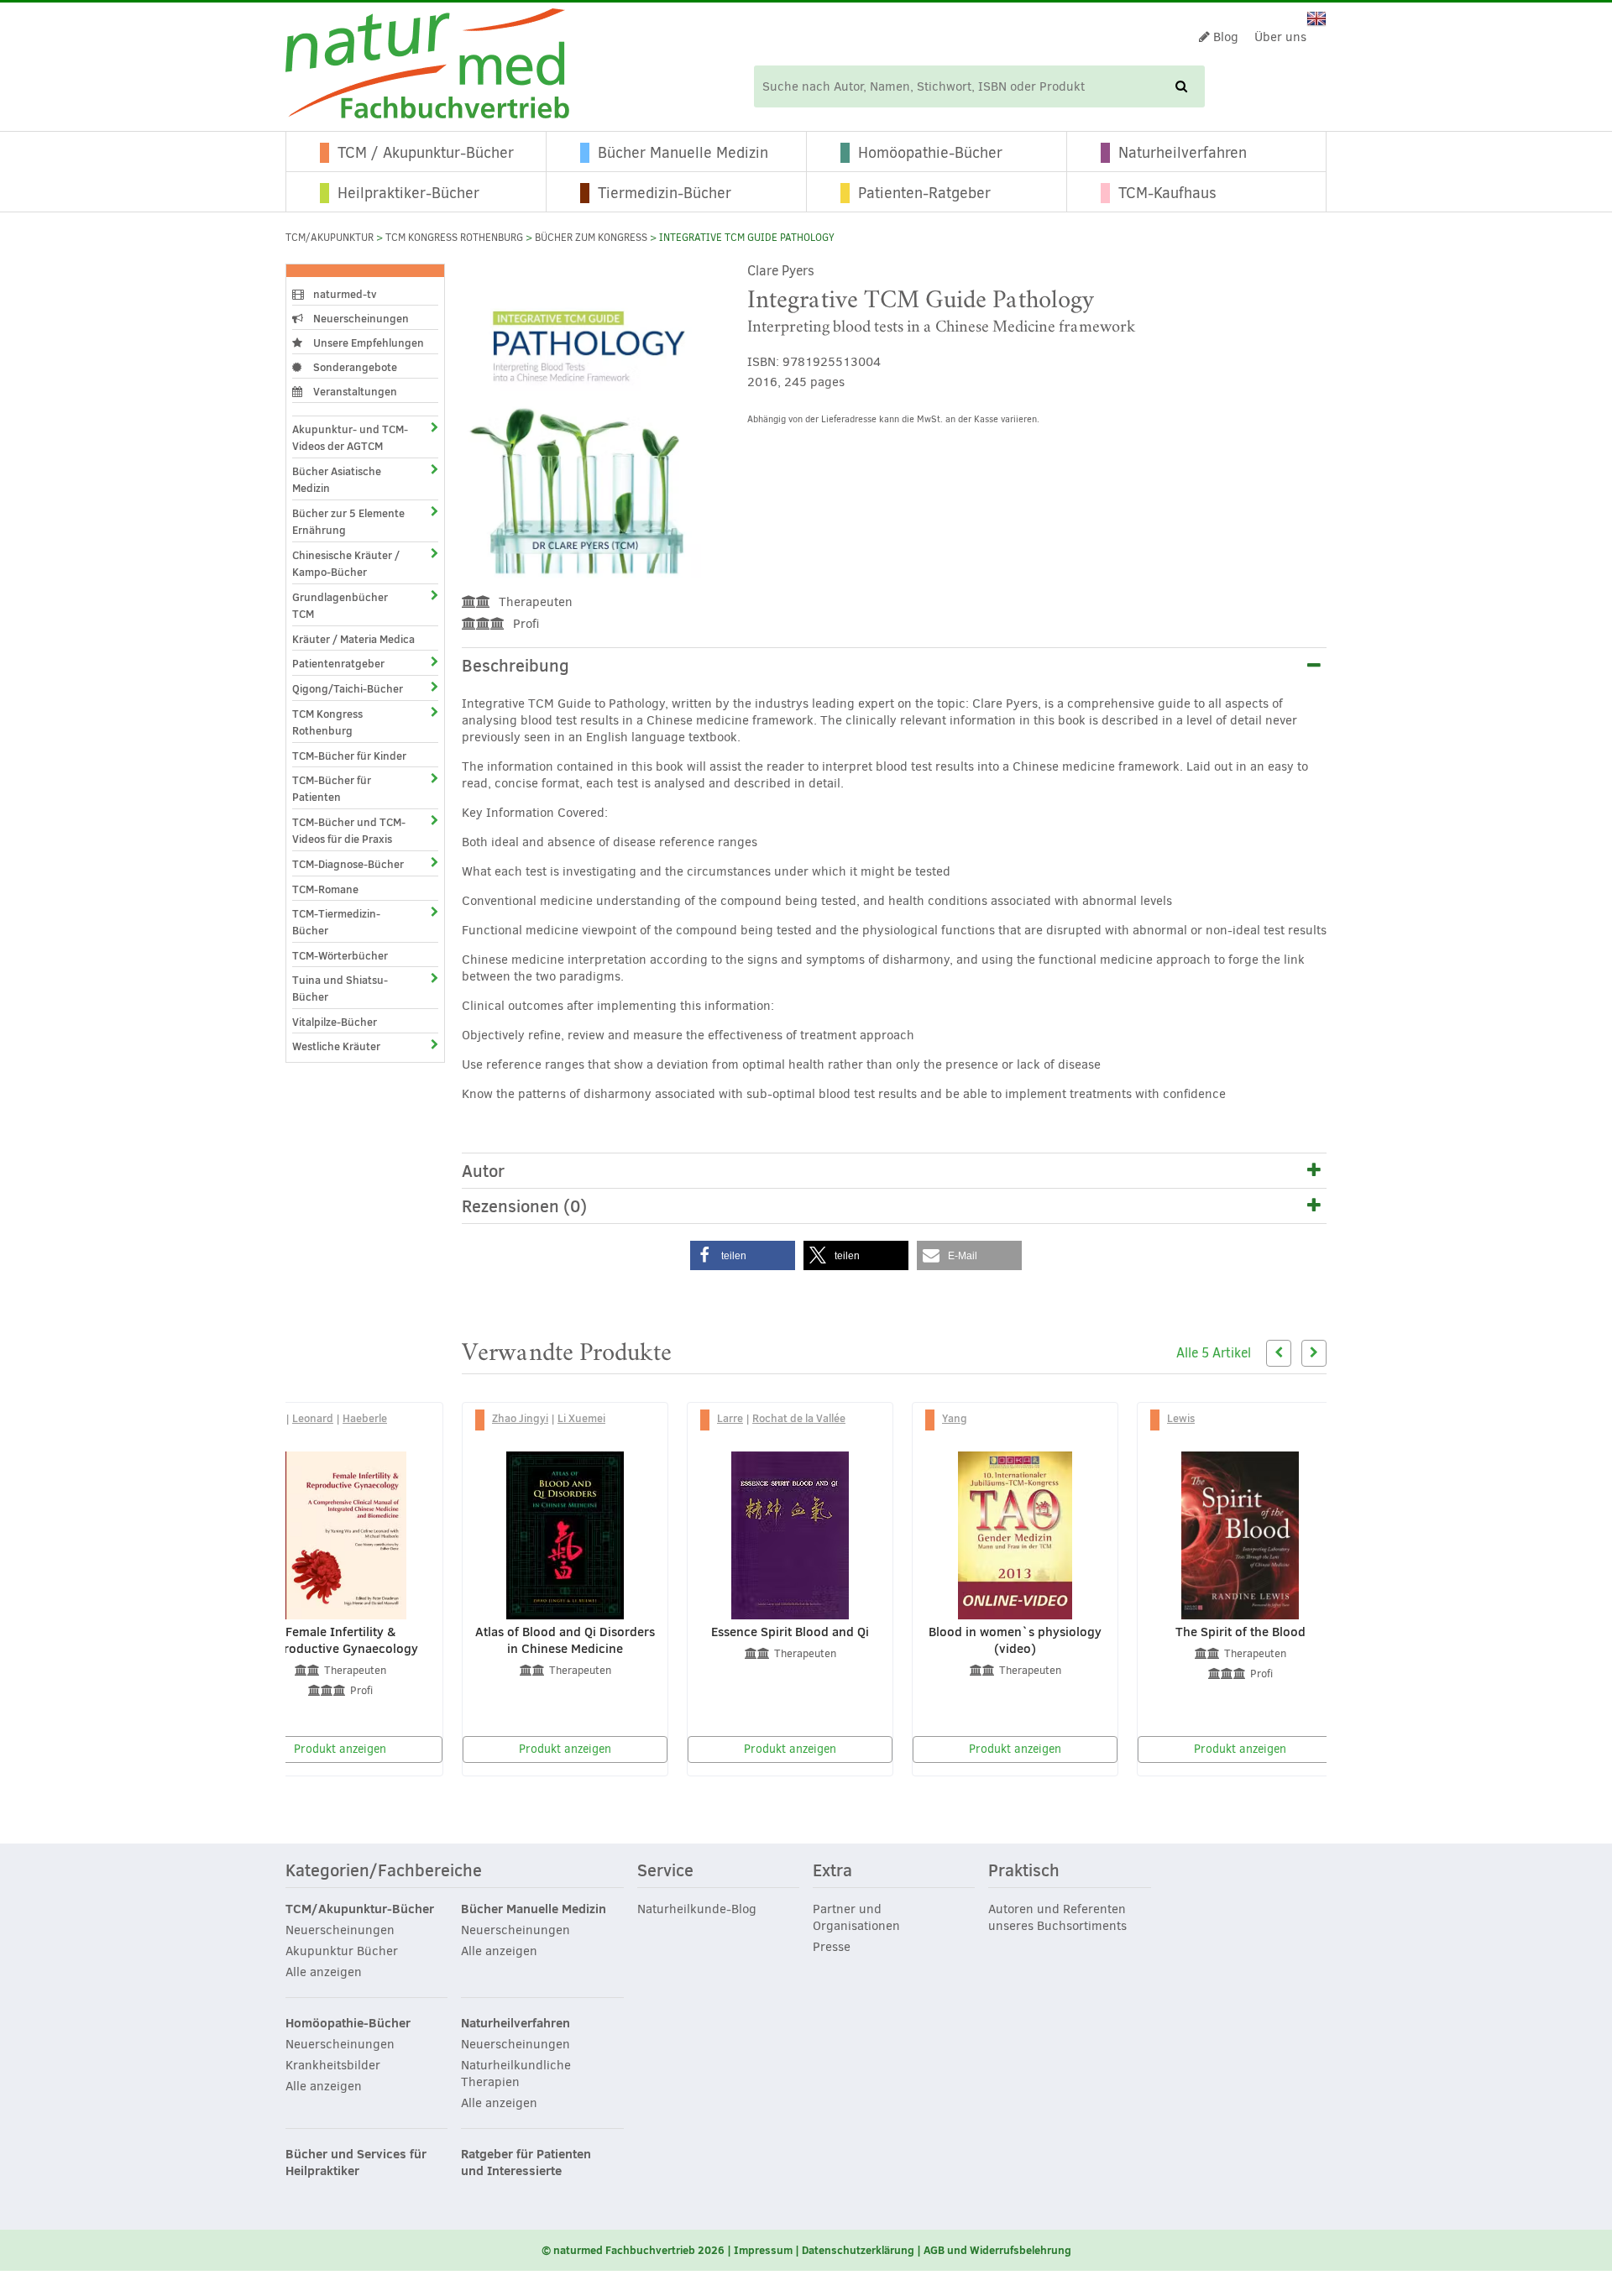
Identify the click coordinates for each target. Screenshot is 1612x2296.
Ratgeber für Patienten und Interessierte (526, 2163)
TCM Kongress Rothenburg (454, 238)
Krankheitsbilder (333, 2065)
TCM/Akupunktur (330, 238)
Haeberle (365, 1418)
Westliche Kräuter (336, 1046)
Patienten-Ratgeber (924, 193)
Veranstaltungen (354, 391)
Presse (832, 1947)
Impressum (763, 2250)
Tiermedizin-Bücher (665, 193)
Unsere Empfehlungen (367, 343)
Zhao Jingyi (520, 1418)
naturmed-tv (344, 294)
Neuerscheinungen (360, 318)
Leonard (313, 1418)
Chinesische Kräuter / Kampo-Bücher (346, 563)
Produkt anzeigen (340, 1749)
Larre (730, 1418)
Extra (832, 1871)
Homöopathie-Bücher (930, 153)
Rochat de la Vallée (799, 1418)
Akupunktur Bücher (342, 1951)
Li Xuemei (581, 1418)
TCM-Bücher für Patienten (332, 788)
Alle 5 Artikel (1214, 1353)
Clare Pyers (781, 271)
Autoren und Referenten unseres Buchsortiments (1057, 1917)
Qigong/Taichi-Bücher (348, 688)
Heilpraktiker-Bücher (408, 193)
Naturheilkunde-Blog (697, 1909)
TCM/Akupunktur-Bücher (360, 1909)
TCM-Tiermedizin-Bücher (336, 922)
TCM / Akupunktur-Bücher (426, 153)
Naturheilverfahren (1183, 153)
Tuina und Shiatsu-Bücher (340, 988)
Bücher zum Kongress (591, 238)
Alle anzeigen (324, 1972)
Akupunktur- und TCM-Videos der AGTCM (350, 437)
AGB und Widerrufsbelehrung (997, 2250)
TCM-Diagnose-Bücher (348, 864)
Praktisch (1024, 1871)
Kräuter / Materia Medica (353, 639)
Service (665, 1871)
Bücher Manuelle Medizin (683, 153)
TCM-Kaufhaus (1167, 193)
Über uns (1280, 37)
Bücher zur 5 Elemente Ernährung (348, 521)
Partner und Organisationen (856, 1917)
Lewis (1181, 1418)
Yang (955, 1418)
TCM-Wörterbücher (340, 955)
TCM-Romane (325, 889)
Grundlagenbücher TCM (340, 605)
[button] (743, 1255)
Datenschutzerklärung (858, 2250)
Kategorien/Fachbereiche (384, 1871)
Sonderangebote (354, 367)
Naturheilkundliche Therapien (516, 2074)
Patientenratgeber (338, 663)
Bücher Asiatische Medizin (337, 479)
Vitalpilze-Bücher (335, 1022)
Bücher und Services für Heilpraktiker (356, 2163)
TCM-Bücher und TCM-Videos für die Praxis (349, 830)
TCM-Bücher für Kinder (349, 756)
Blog (1224, 37)
